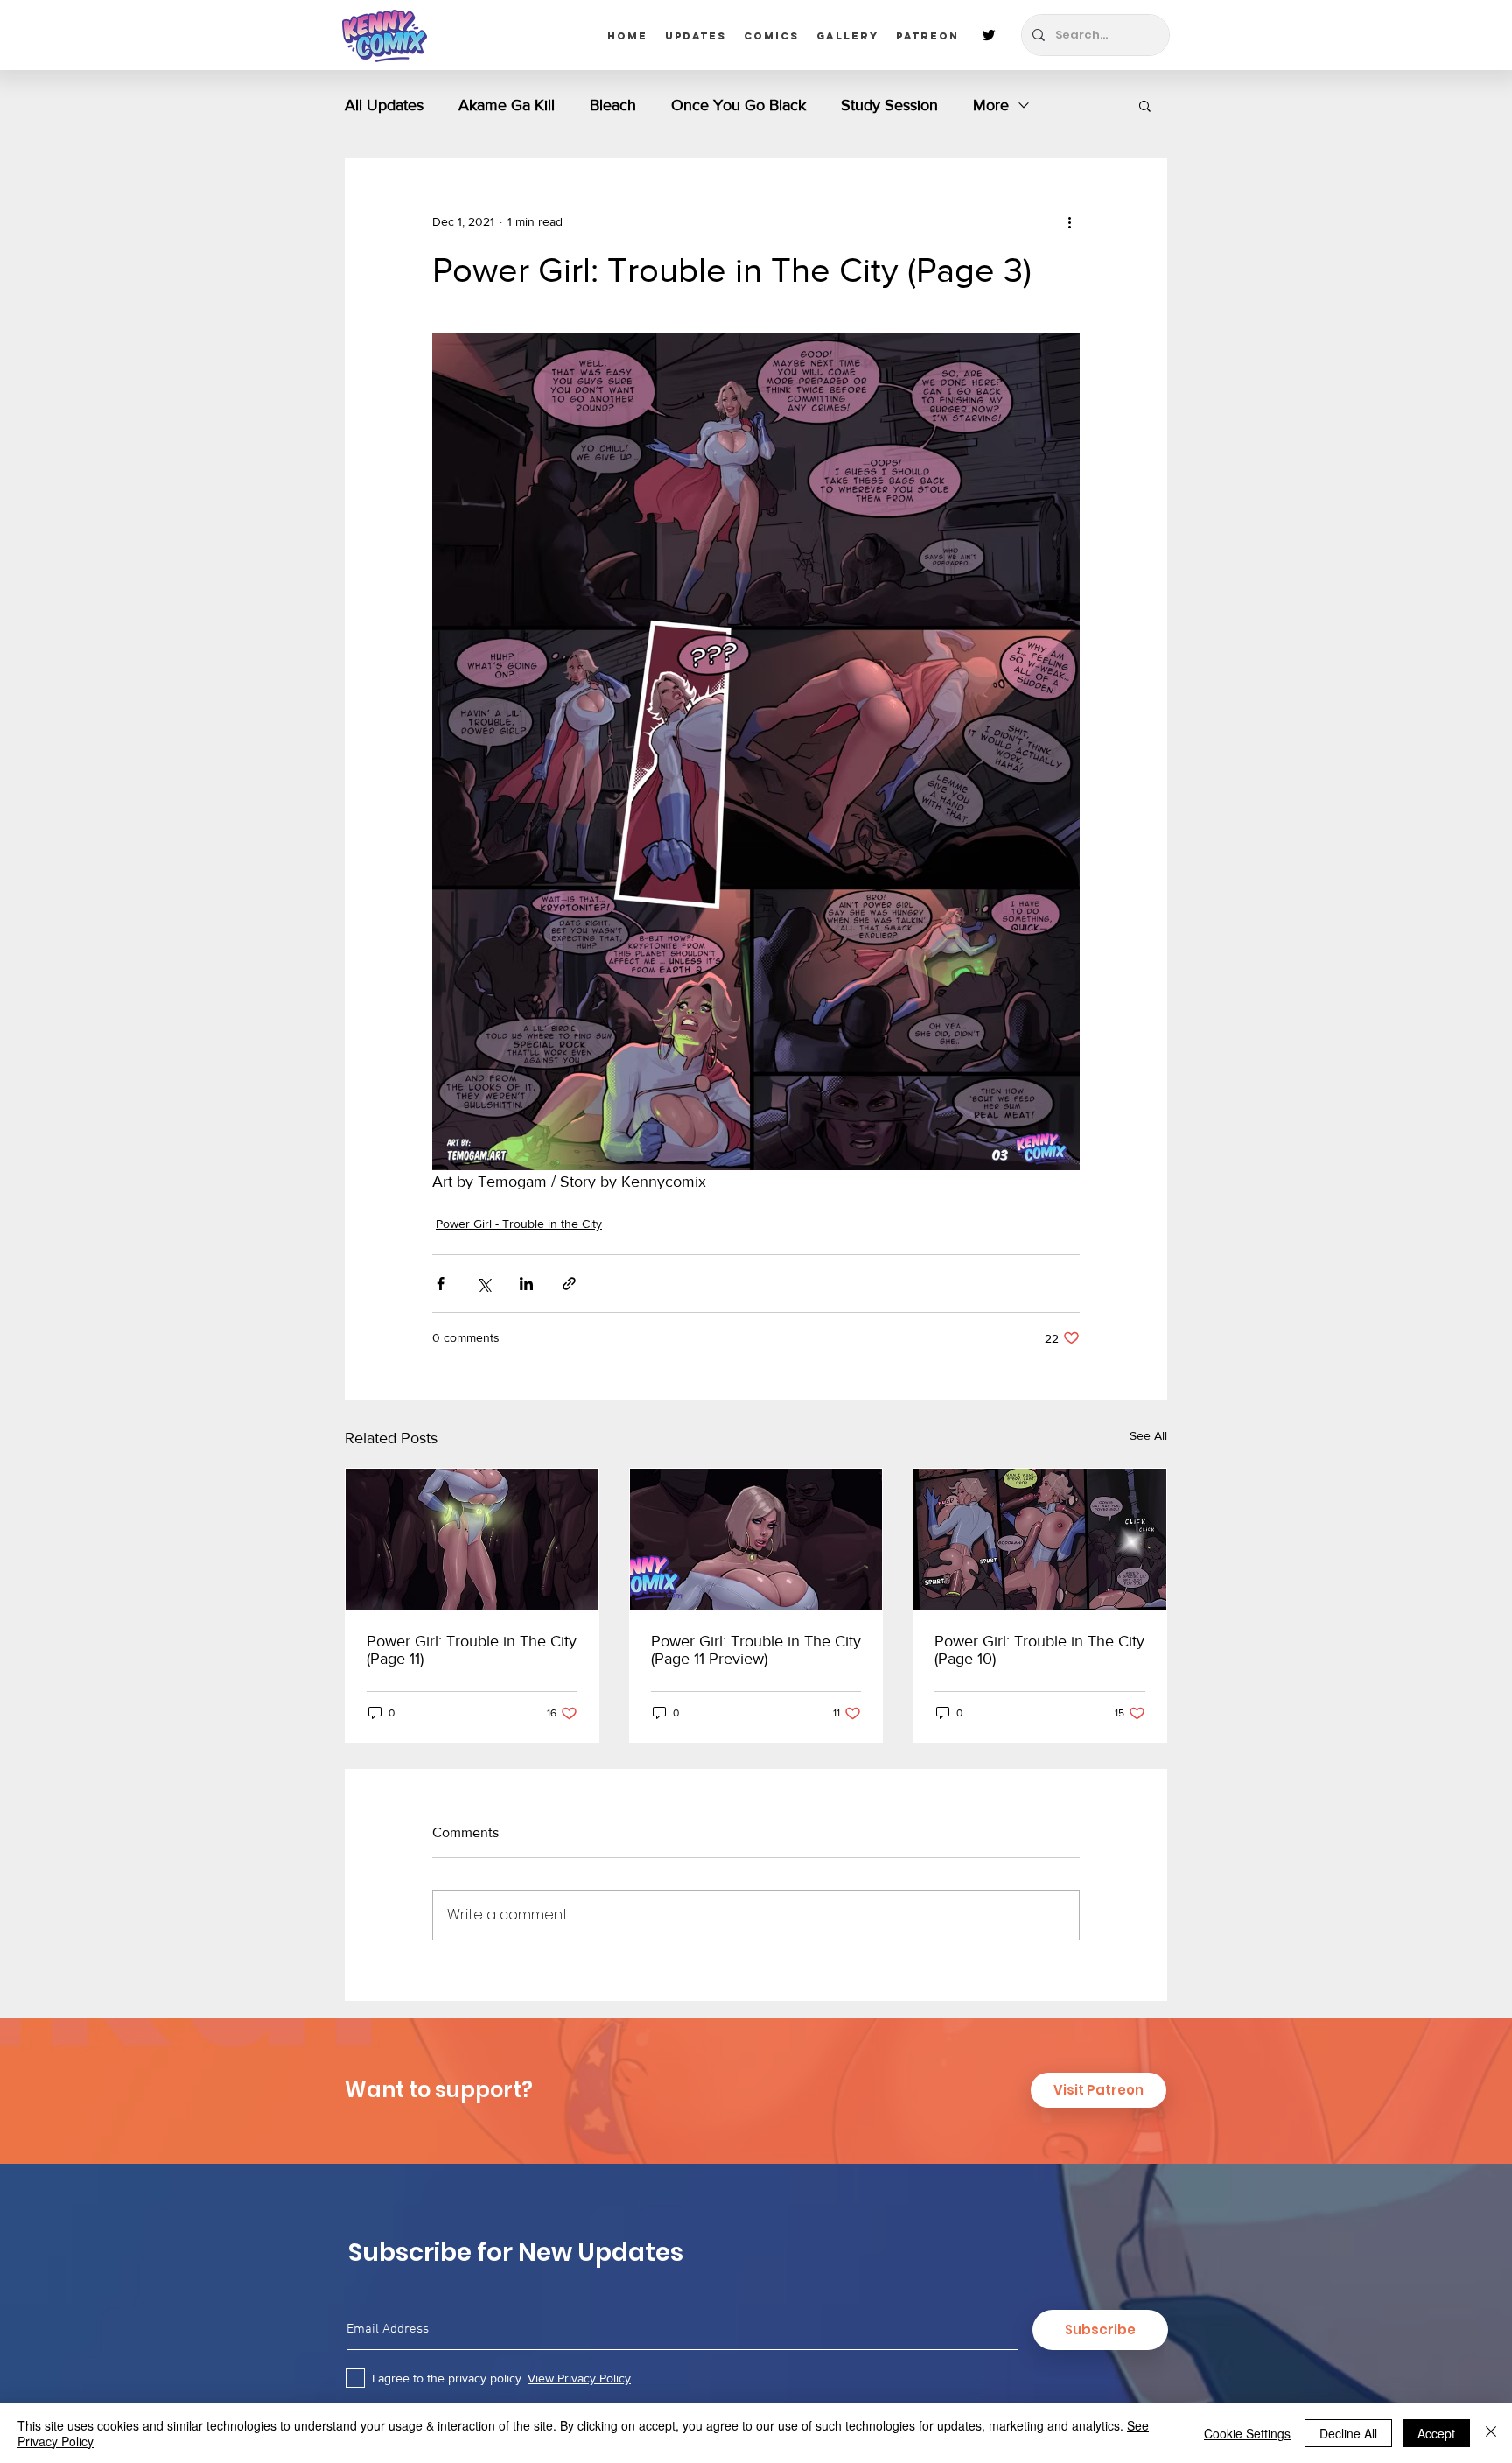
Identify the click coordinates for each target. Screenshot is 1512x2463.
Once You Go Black (738, 105)
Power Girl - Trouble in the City (519, 1224)
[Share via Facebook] (441, 1284)
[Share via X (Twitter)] (483, 1284)
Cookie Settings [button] (1247, 2433)
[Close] (1491, 2433)
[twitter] (989, 35)
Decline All (1348, 2433)
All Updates (384, 105)
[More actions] (1069, 221)
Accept (1436, 2433)
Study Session (889, 105)
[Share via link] (569, 1284)
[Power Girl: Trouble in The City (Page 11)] (472, 1540)
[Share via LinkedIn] (526, 1284)
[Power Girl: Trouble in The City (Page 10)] (1040, 1540)
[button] (1145, 105)
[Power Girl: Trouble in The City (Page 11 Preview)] (756, 1540)
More (991, 105)
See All (1148, 1435)
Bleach (613, 105)
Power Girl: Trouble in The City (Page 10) (1039, 1650)
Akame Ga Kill (507, 105)
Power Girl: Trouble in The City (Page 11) (472, 1650)
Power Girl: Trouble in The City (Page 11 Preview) (756, 1650)
